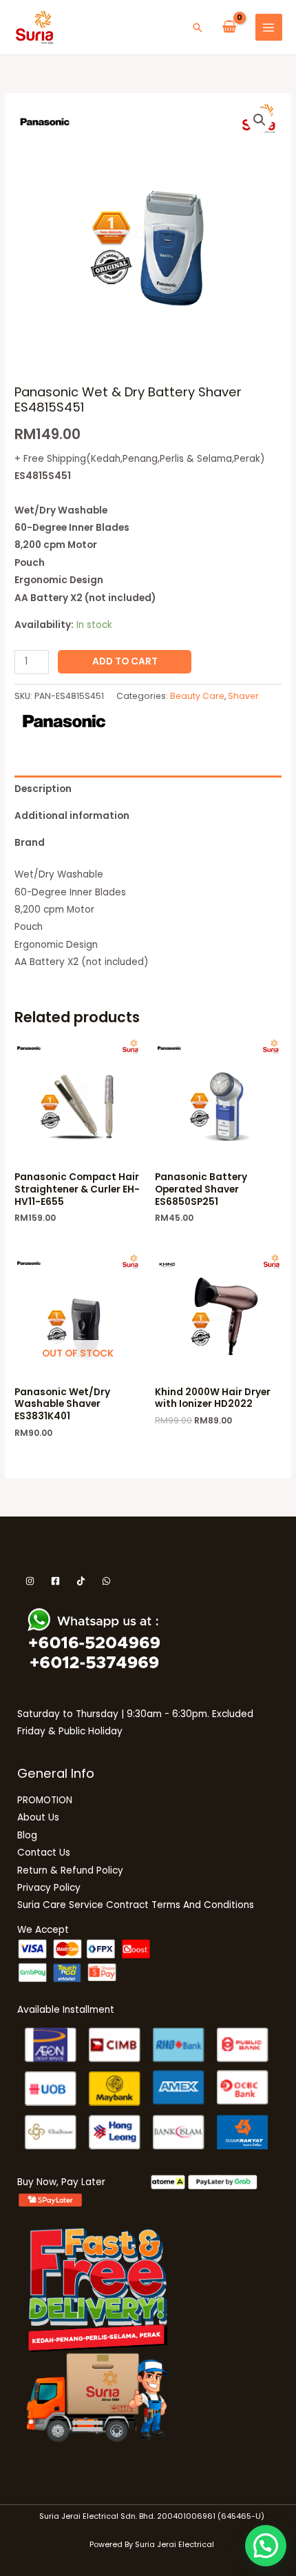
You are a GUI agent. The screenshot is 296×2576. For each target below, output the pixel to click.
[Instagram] (30, 1581)
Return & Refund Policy (70, 1870)
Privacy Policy (49, 1888)
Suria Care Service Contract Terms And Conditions (136, 1905)
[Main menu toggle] (269, 27)
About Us (38, 1817)
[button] (198, 28)
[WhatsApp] (106, 1581)
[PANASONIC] (64, 721)
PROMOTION (45, 1800)
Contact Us (44, 1853)
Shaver (243, 696)
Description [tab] (43, 789)
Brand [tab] (30, 843)
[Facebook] (55, 1581)
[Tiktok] (81, 1581)
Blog (27, 1835)
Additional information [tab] (72, 816)
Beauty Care (197, 696)
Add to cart (125, 661)
